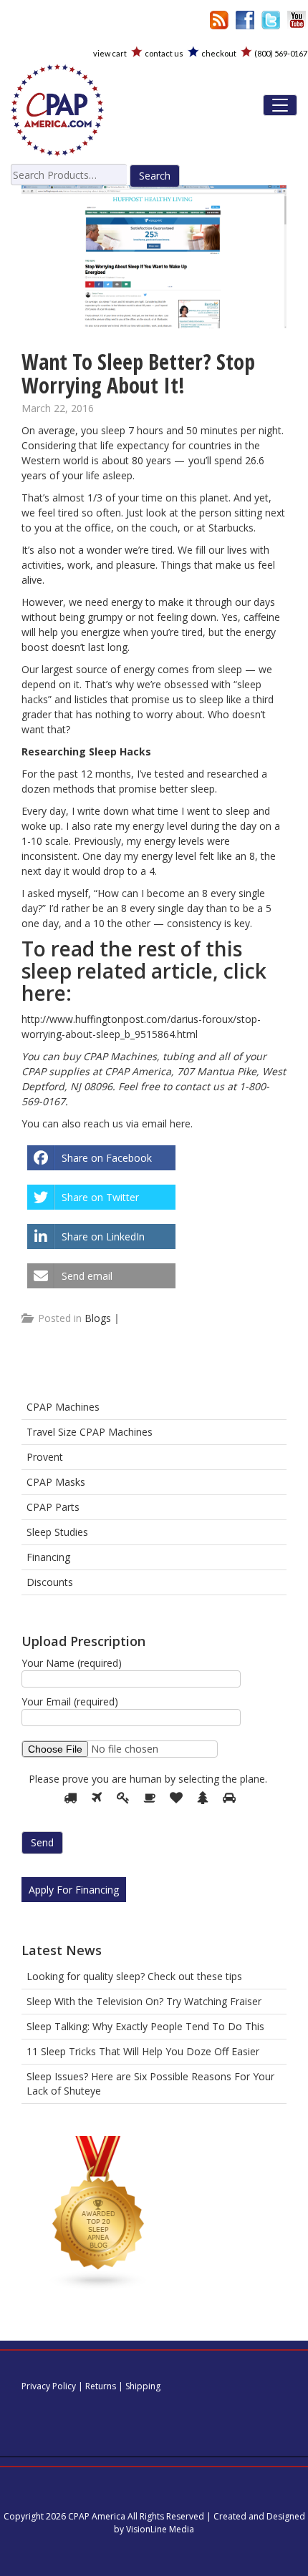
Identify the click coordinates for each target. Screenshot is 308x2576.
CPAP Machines (63, 1407)
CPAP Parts (53, 1507)
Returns (101, 2386)
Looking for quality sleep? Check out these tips (134, 1976)
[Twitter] (271, 19)
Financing (48, 1557)
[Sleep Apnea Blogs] (99, 2216)
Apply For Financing (74, 1890)
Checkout (219, 53)
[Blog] (219, 19)
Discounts (50, 1582)
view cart (110, 53)
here (180, 1123)
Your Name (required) (72, 1663)
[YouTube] (297, 19)
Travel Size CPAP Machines (90, 1432)
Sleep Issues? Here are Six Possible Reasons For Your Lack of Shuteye (150, 2083)
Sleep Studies (57, 1532)
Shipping (143, 2386)
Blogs (98, 1318)
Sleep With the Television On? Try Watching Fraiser (144, 2001)
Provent (45, 1457)
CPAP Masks (56, 1482)
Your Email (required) (70, 1701)
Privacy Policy (49, 2386)
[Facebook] (245, 19)
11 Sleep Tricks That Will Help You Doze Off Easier (143, 2051)
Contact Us (164, 53)
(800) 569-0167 (281, 53)
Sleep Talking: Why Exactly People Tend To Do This (145, 2026)
